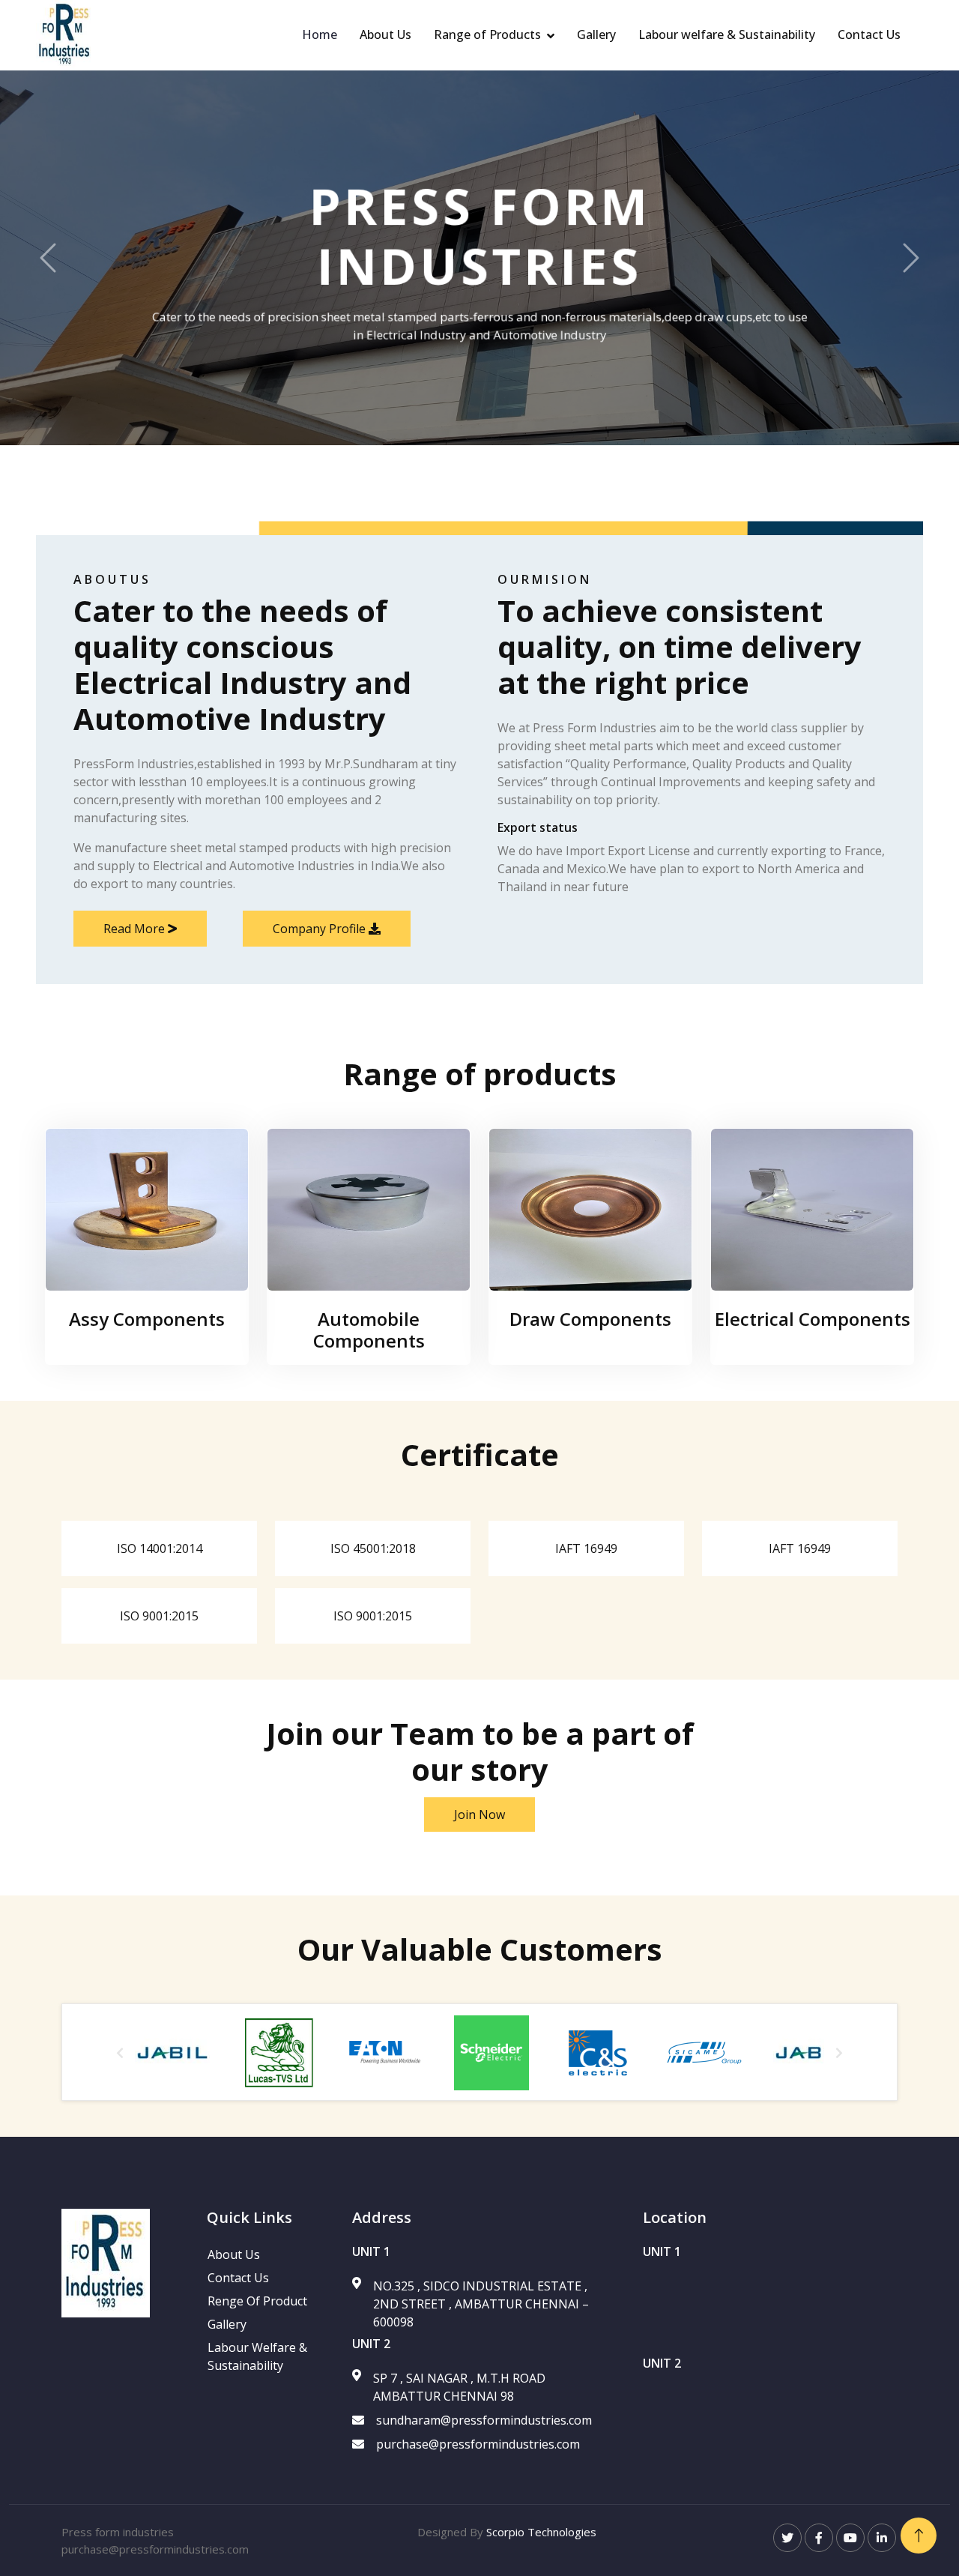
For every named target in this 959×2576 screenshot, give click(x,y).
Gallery (596, 34)
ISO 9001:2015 (159, 1616)
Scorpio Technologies (541, 2532)
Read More (136, 929)
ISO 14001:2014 (160, 1548)
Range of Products (487, 34)
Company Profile (321, 929)
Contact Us (869, 34)
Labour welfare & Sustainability (727, 34)
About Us (385, 34)
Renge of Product (257, 2301)
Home (320, 34)
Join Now (479, 1815)
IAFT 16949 (586, 1548)
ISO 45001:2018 (373, 1548)
